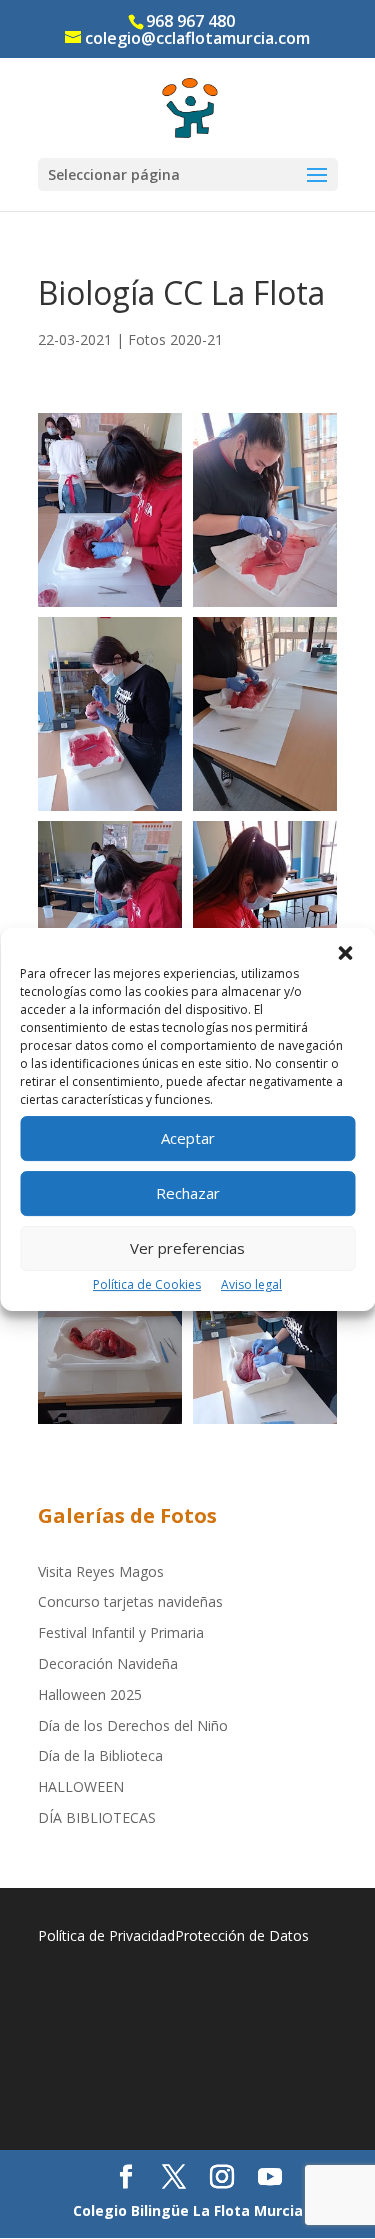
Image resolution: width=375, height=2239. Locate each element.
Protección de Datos (242, 1935)
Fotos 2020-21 (175, 339)
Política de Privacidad (106, 1935)
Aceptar (188, 1138)
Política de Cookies (147, 1284)
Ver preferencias (187, 1248)
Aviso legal (251, 1284)
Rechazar (188, 1193)
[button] (345, 953)
